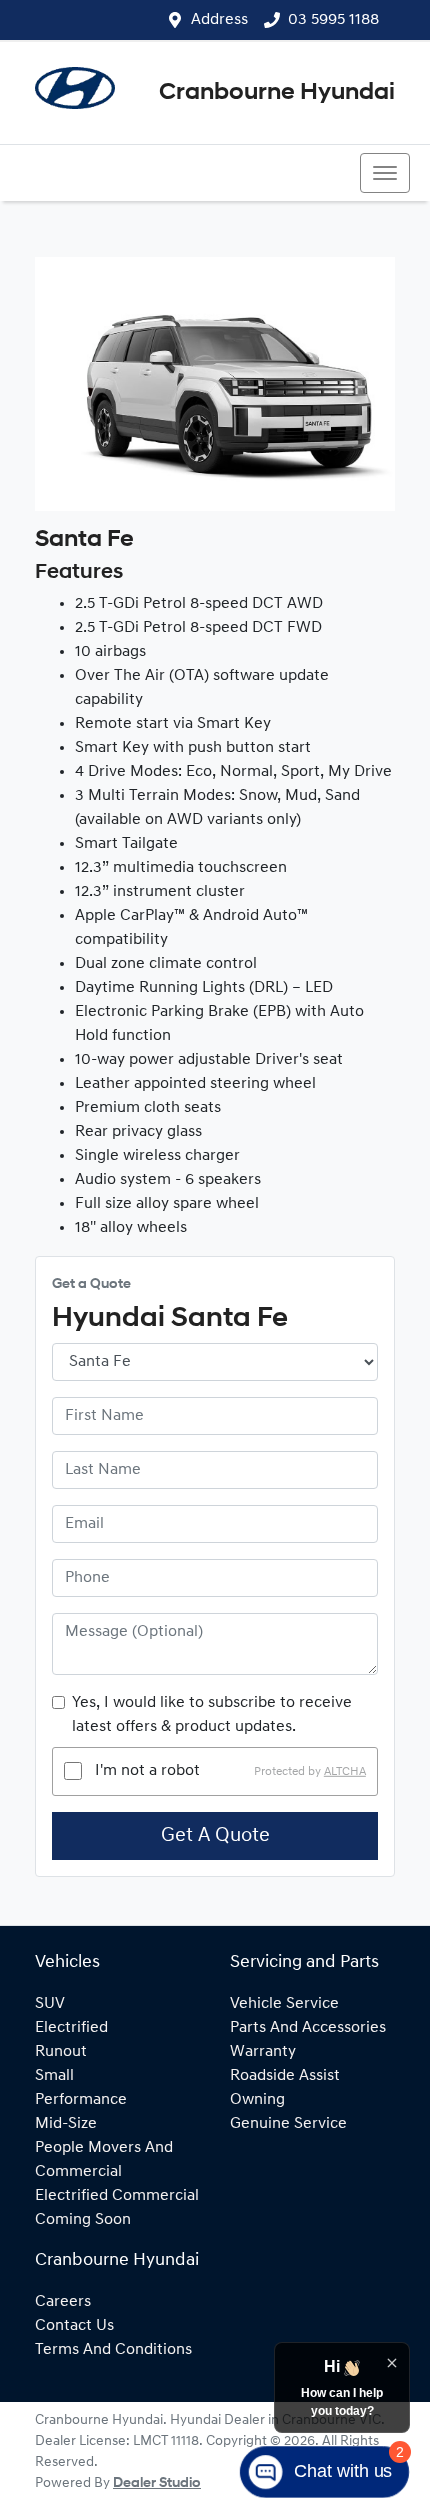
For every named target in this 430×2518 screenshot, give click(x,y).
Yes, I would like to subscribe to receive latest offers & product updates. (212, 1715)
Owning (257, 2100)
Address (219, 20)
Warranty (263, 2052)
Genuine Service (288, 2124)
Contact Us (74, 2326)
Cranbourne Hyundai (277, 93)
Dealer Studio (157, 2483)
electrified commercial (117, 2196)
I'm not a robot (147, 1771)
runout (61, 2052)
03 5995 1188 (333, 20)
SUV (50, 2004)
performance (81, 2100)
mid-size (66, 2124)
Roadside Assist (285, 2076)
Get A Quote (215, 1836)
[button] (385, 173)
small (54, 2076)
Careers (63, 2302)
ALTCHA (345, 1771)
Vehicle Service (284, 2004)
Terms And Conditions (113, 2350)
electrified (71, 2028)
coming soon (83, 2220)
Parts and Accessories (308, 2028)
